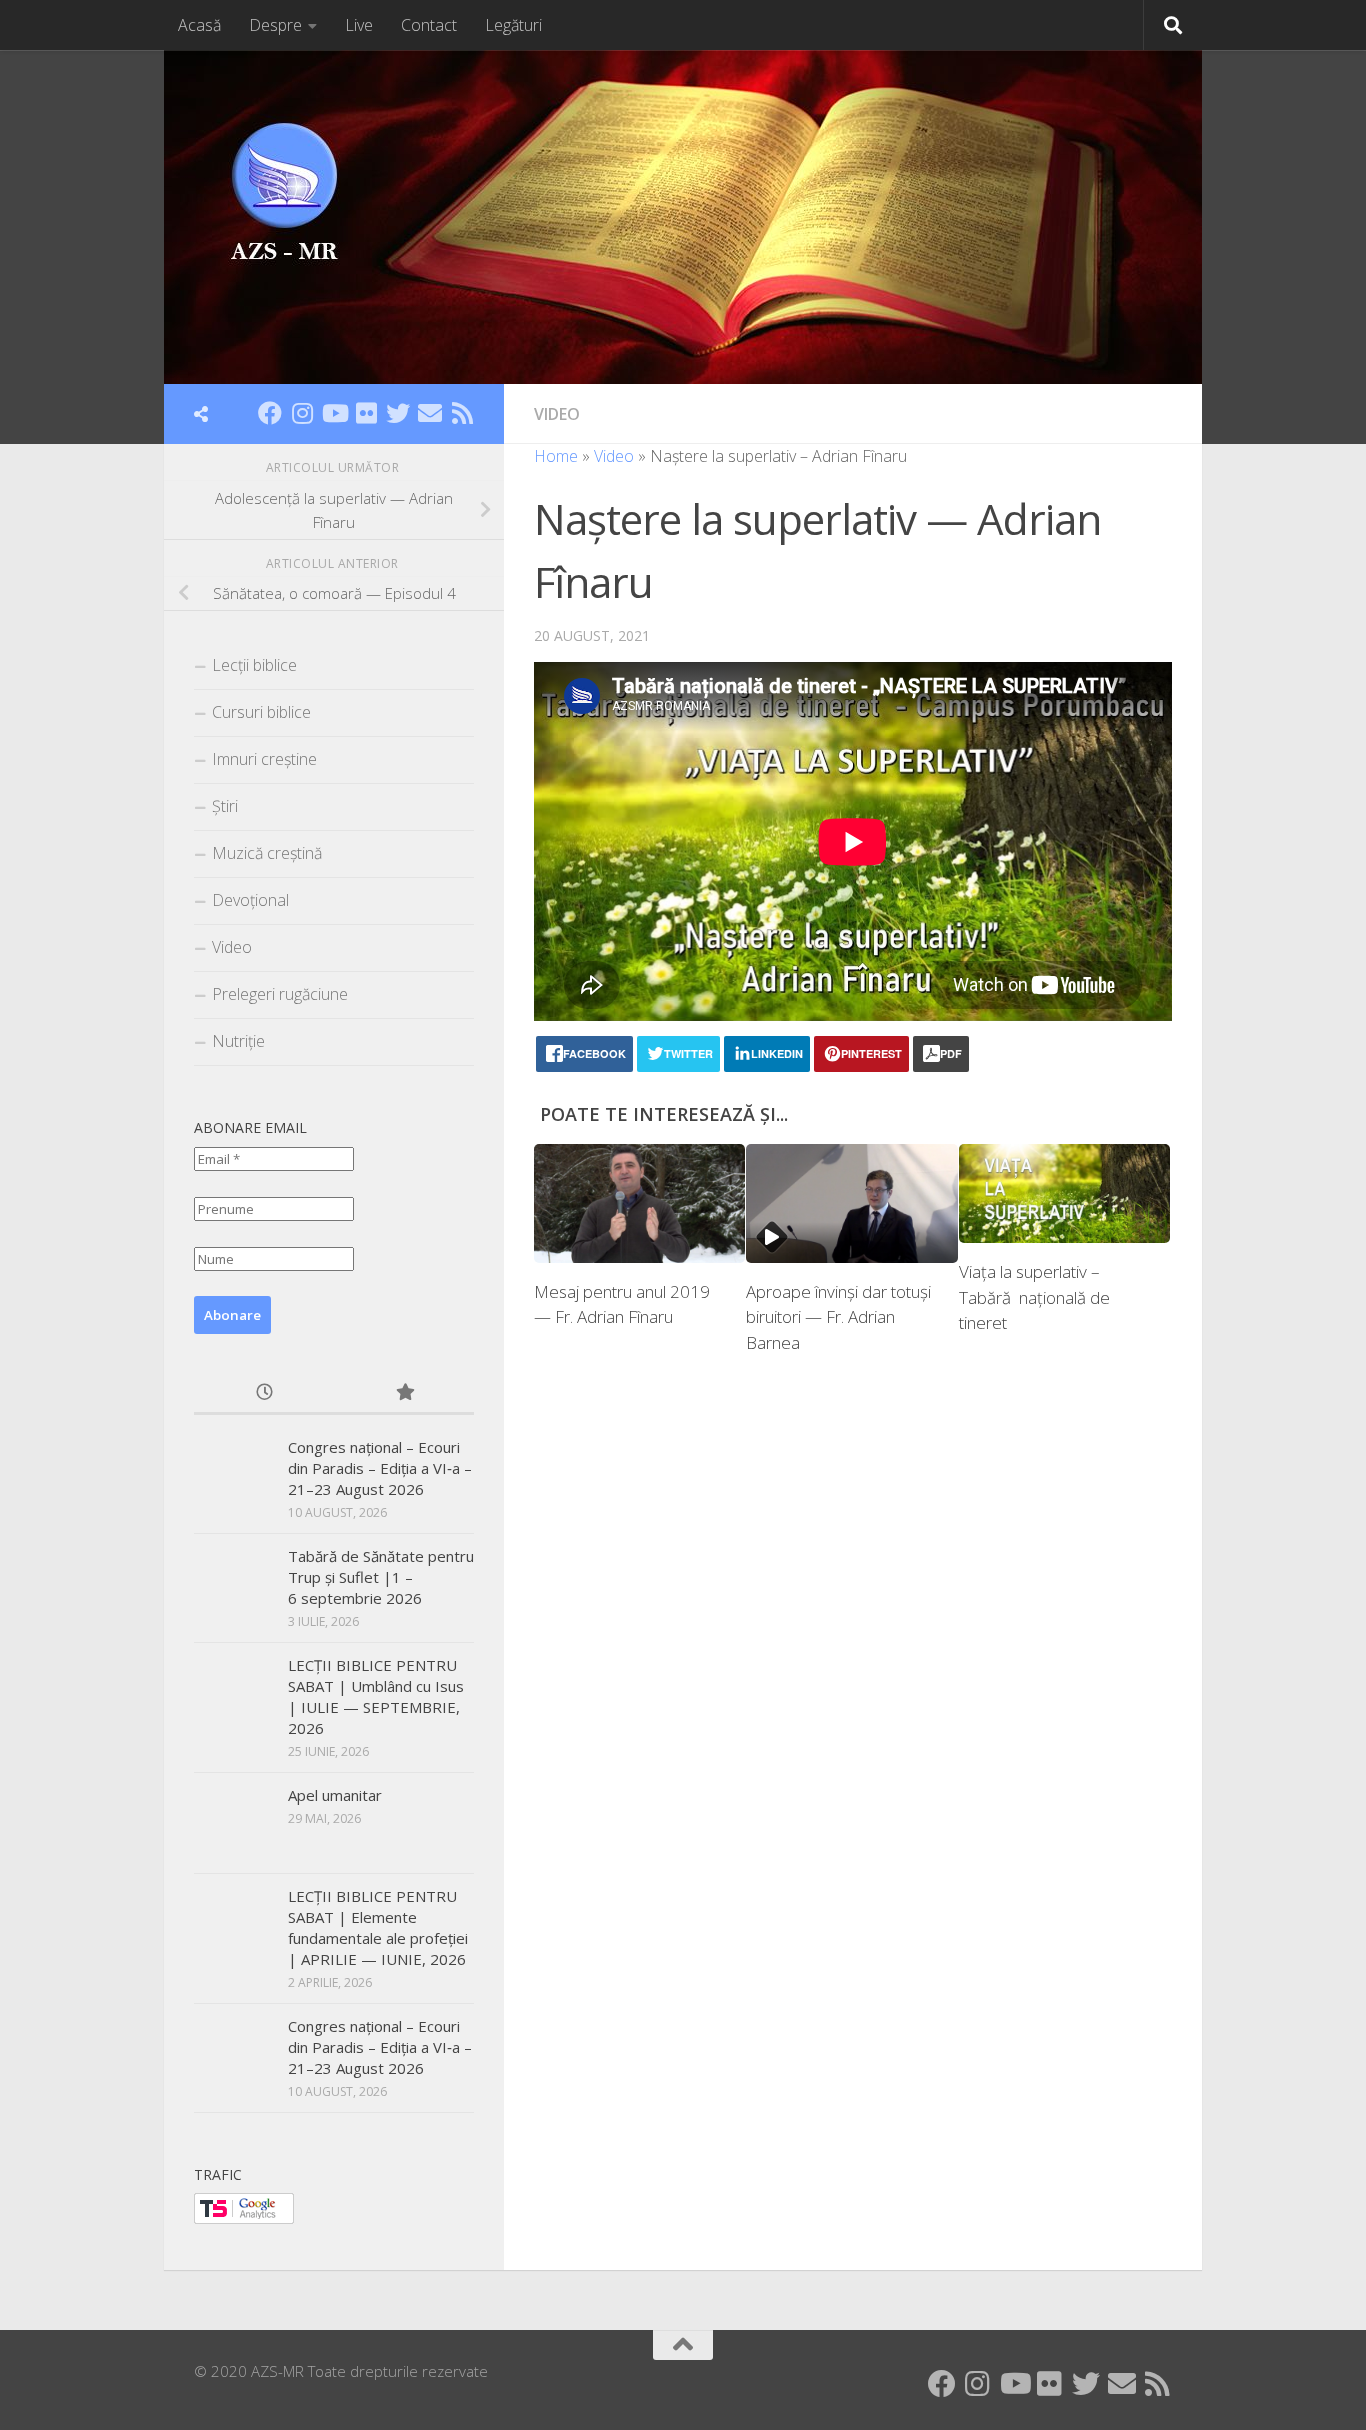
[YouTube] (334, 413)
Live (359, 25)
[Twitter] (398, 413)
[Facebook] (270, 413)
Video (557, 414)
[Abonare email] (430, 413)
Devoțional (250, 900)
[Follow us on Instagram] (302, 413)
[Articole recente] (264, 1393)
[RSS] (462, 413)
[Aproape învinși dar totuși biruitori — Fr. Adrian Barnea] (851, 1203)
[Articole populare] (404, 1393)
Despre (275, 25)
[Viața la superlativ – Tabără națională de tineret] (1064, 1194)
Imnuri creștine (264, 759)
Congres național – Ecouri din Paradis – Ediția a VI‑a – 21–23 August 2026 (380, 1468)
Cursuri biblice (261, 712)
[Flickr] (366, 413)
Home (556, 456)
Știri (225, 806)
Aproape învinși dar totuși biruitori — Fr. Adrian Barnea (838, 1317)
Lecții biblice (254, 665)
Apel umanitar (335, 1795)
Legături (513, 25)
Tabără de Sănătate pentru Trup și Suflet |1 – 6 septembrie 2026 (381, 1577)
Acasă (199, 25)
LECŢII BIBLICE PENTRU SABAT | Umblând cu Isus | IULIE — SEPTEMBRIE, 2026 (376, 1696)
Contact (429, 25)
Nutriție (238, 1041)
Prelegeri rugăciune (280, 994)
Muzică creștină (267, 853)
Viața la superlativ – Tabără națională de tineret (1034, 1297)
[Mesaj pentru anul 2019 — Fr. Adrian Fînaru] (639, 1203)
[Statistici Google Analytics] (244, 2218)
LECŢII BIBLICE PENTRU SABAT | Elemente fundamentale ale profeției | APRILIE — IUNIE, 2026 (378, 1927)
